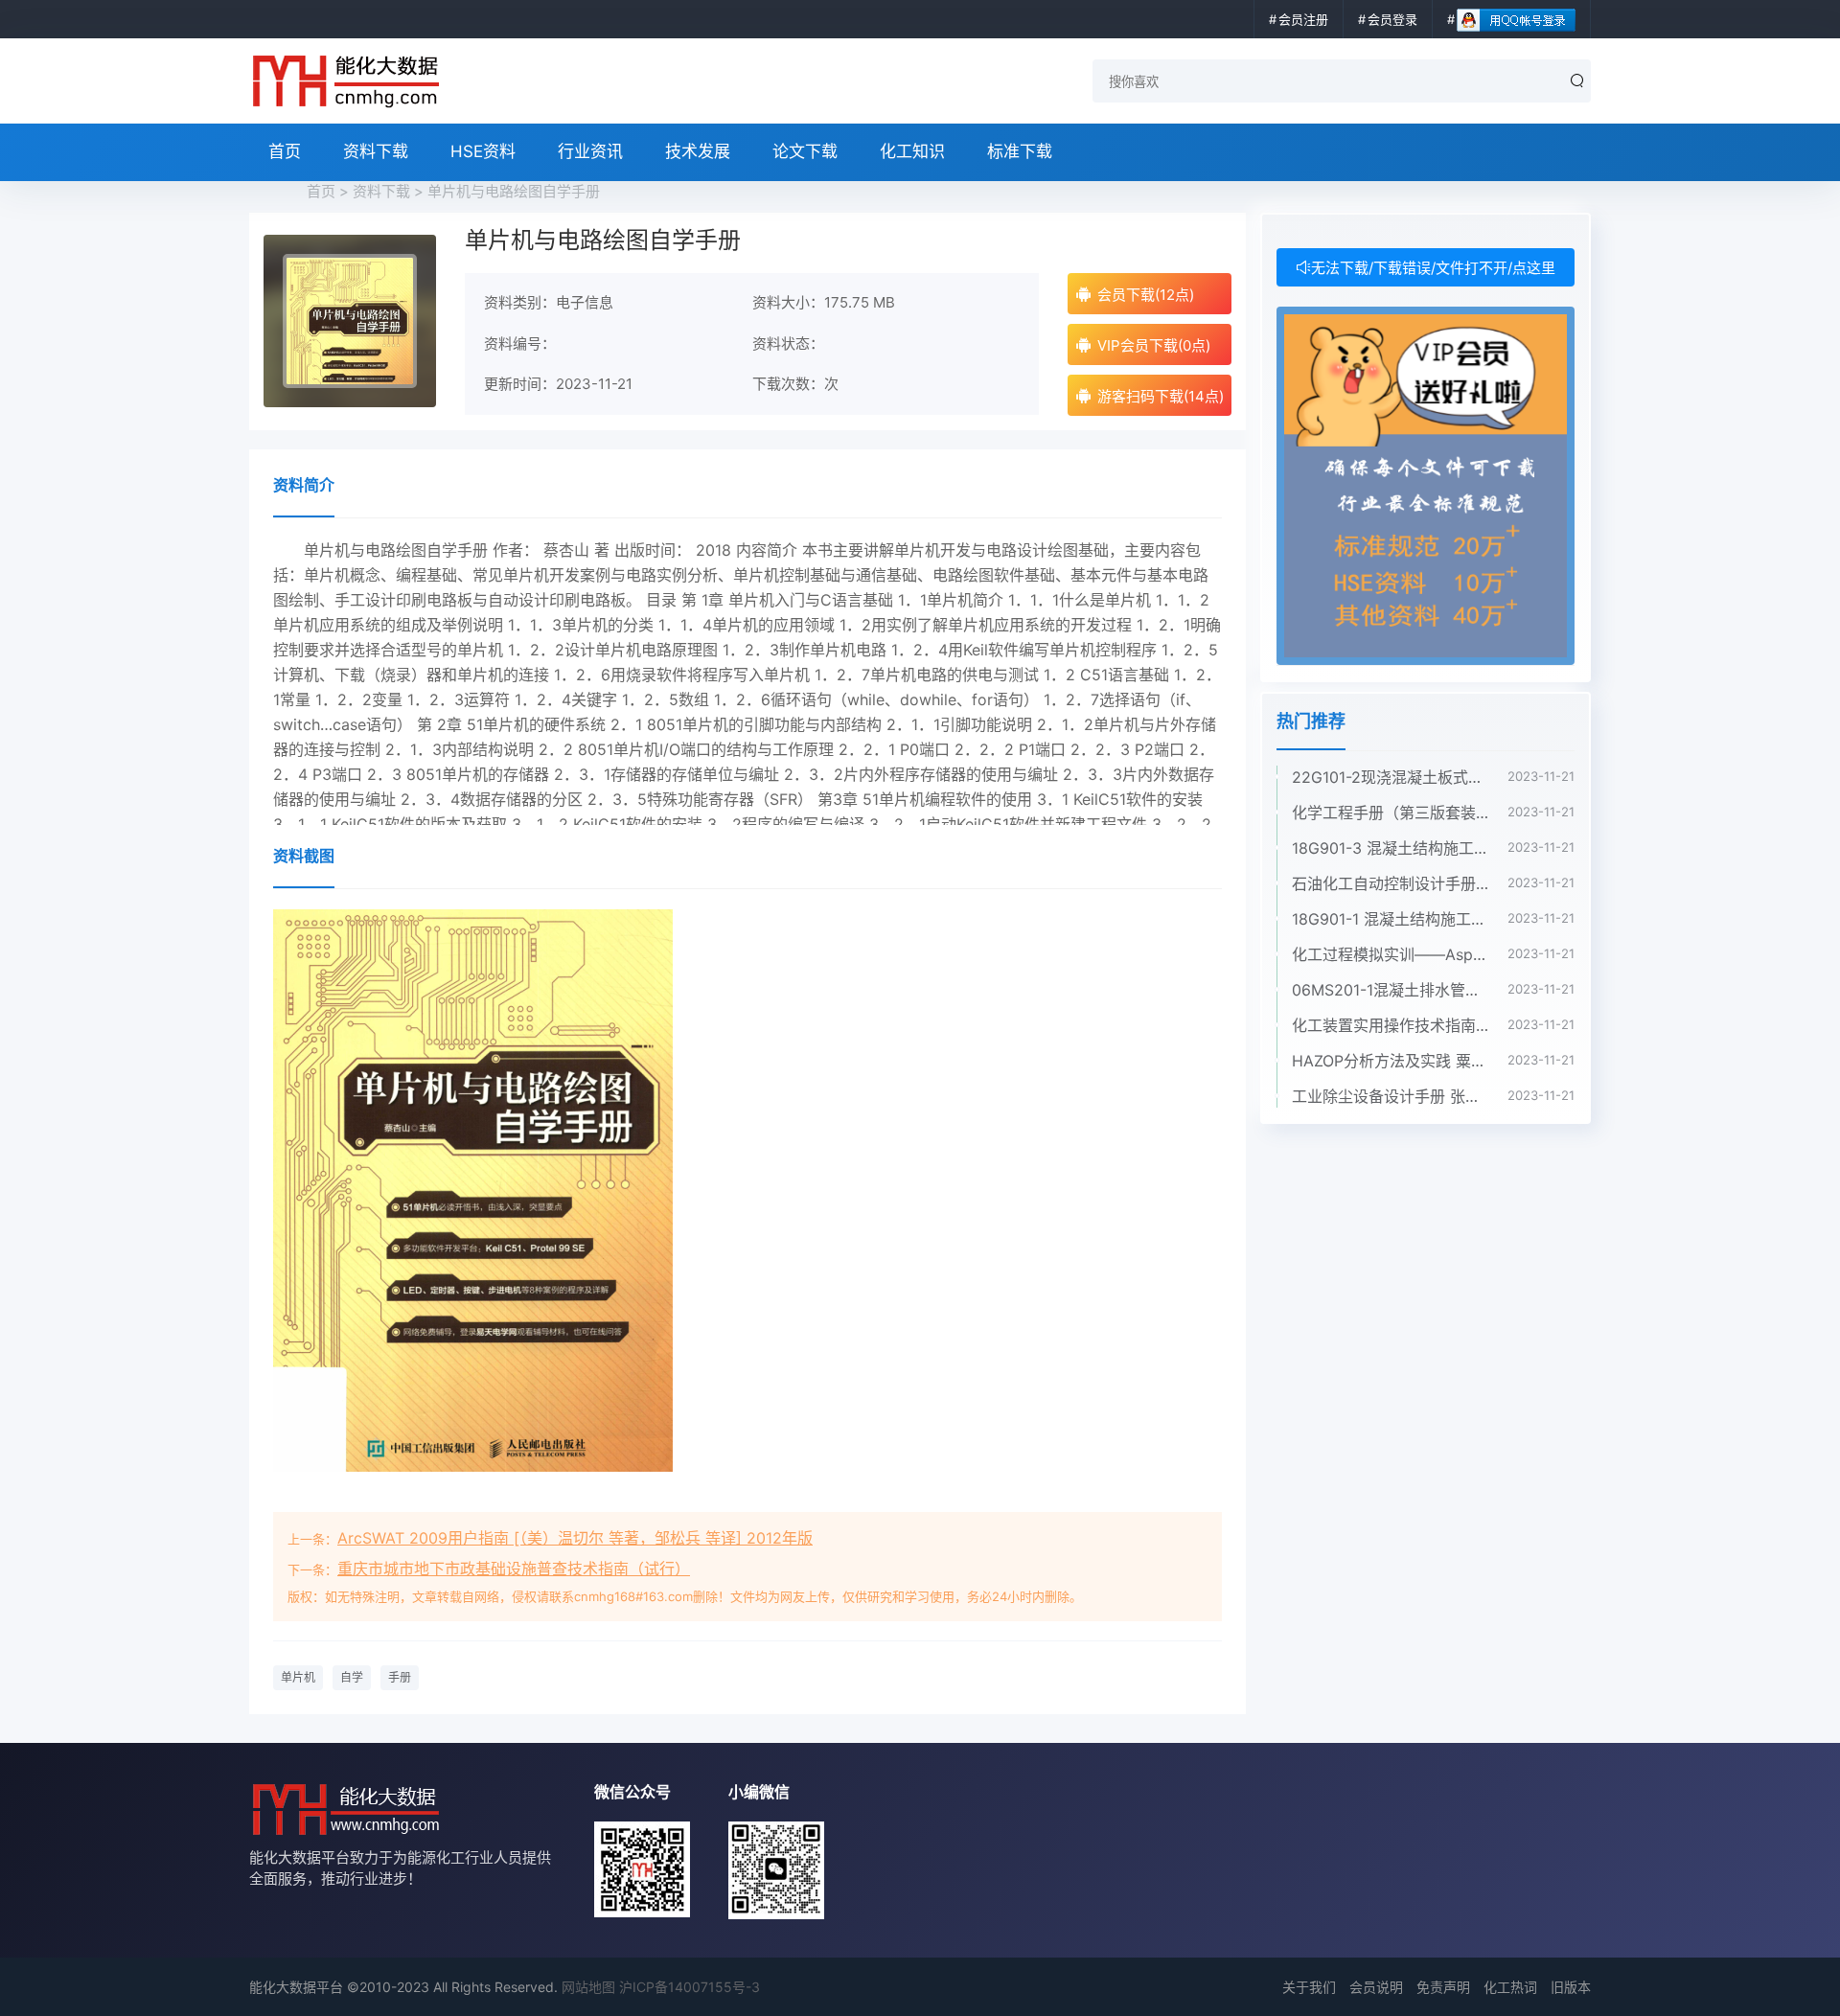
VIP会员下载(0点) (1154, 345)
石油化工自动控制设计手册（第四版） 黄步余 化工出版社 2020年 (1390, 883)
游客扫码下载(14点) (1161, 396)
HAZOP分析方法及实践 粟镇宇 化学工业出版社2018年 (1390, 1061)
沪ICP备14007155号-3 (690, 1987)
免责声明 (1443, 1987)
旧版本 (1571, 1987)
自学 (352, 1677)
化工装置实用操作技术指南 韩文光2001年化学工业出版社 (1390, 1025)
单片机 (298, 1677)
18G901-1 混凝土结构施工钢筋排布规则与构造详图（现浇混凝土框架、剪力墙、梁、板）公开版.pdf (1390, 919)
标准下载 (1020, 151)
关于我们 (1309, 1987)
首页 (285, 151)
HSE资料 (483, 151)
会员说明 (1376, 1987)
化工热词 (1510, 1987)
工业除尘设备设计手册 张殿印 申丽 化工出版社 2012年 (1390, 1096)
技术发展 (698, 151)
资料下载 (376, 151)
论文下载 (805, 151)
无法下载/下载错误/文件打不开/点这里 (1433, 268)
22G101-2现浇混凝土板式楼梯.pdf (1390, 777)
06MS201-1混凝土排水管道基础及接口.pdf (1390, 990)
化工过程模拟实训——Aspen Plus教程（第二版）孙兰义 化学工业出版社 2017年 (1390, 954)
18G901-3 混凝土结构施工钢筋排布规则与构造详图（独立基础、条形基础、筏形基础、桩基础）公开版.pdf (1390, 848)
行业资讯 (590, 151)
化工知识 (912, 151)
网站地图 (588, 1987)
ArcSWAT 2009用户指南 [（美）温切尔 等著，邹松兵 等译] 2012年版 (575, 1538)
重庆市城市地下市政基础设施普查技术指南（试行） (514, 1569)
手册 (400, 1677)
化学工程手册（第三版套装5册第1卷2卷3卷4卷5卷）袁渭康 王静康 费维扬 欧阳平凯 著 (1390, 813)
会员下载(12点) (1146, 295)
